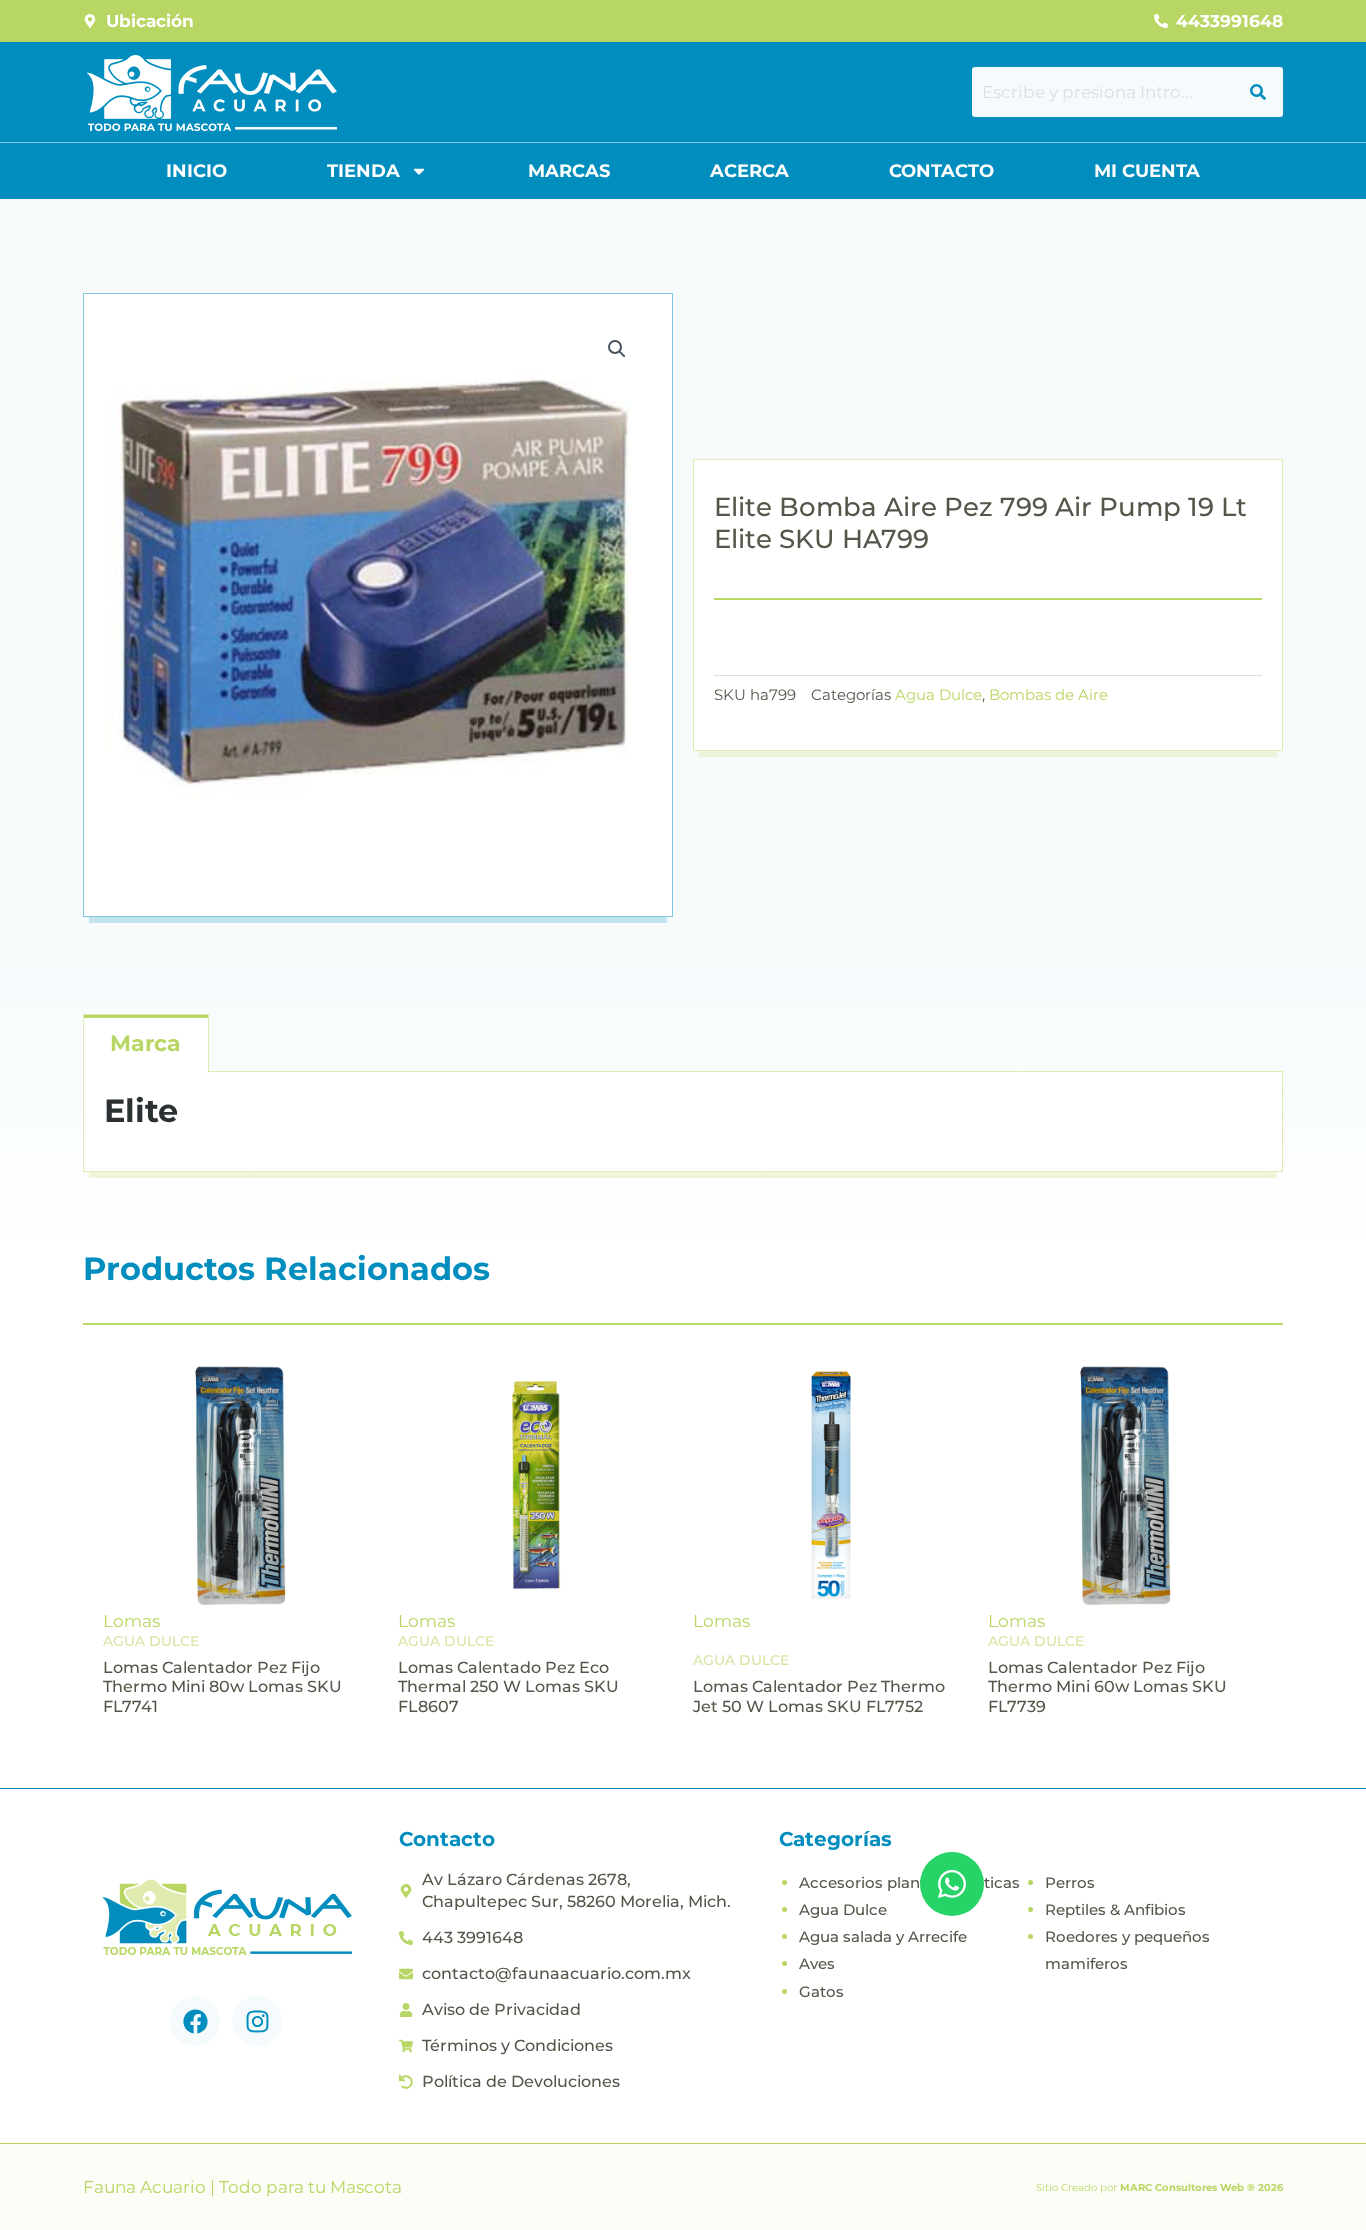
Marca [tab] (145, 1043)
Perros (1070, 1882)
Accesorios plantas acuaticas (909, 1882)
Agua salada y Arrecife (883, 1936)
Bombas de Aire (1048, 694)
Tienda (363, 171)
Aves (817, 1963)
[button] (617, 349)
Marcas (569, 171)
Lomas (131, 1621)
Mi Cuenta (1147, 171)
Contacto (941, 171)
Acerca (749, 171)
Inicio (196, 171)
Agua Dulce (938, 694)
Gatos (821, 1991)
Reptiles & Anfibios (1115, 1909)
